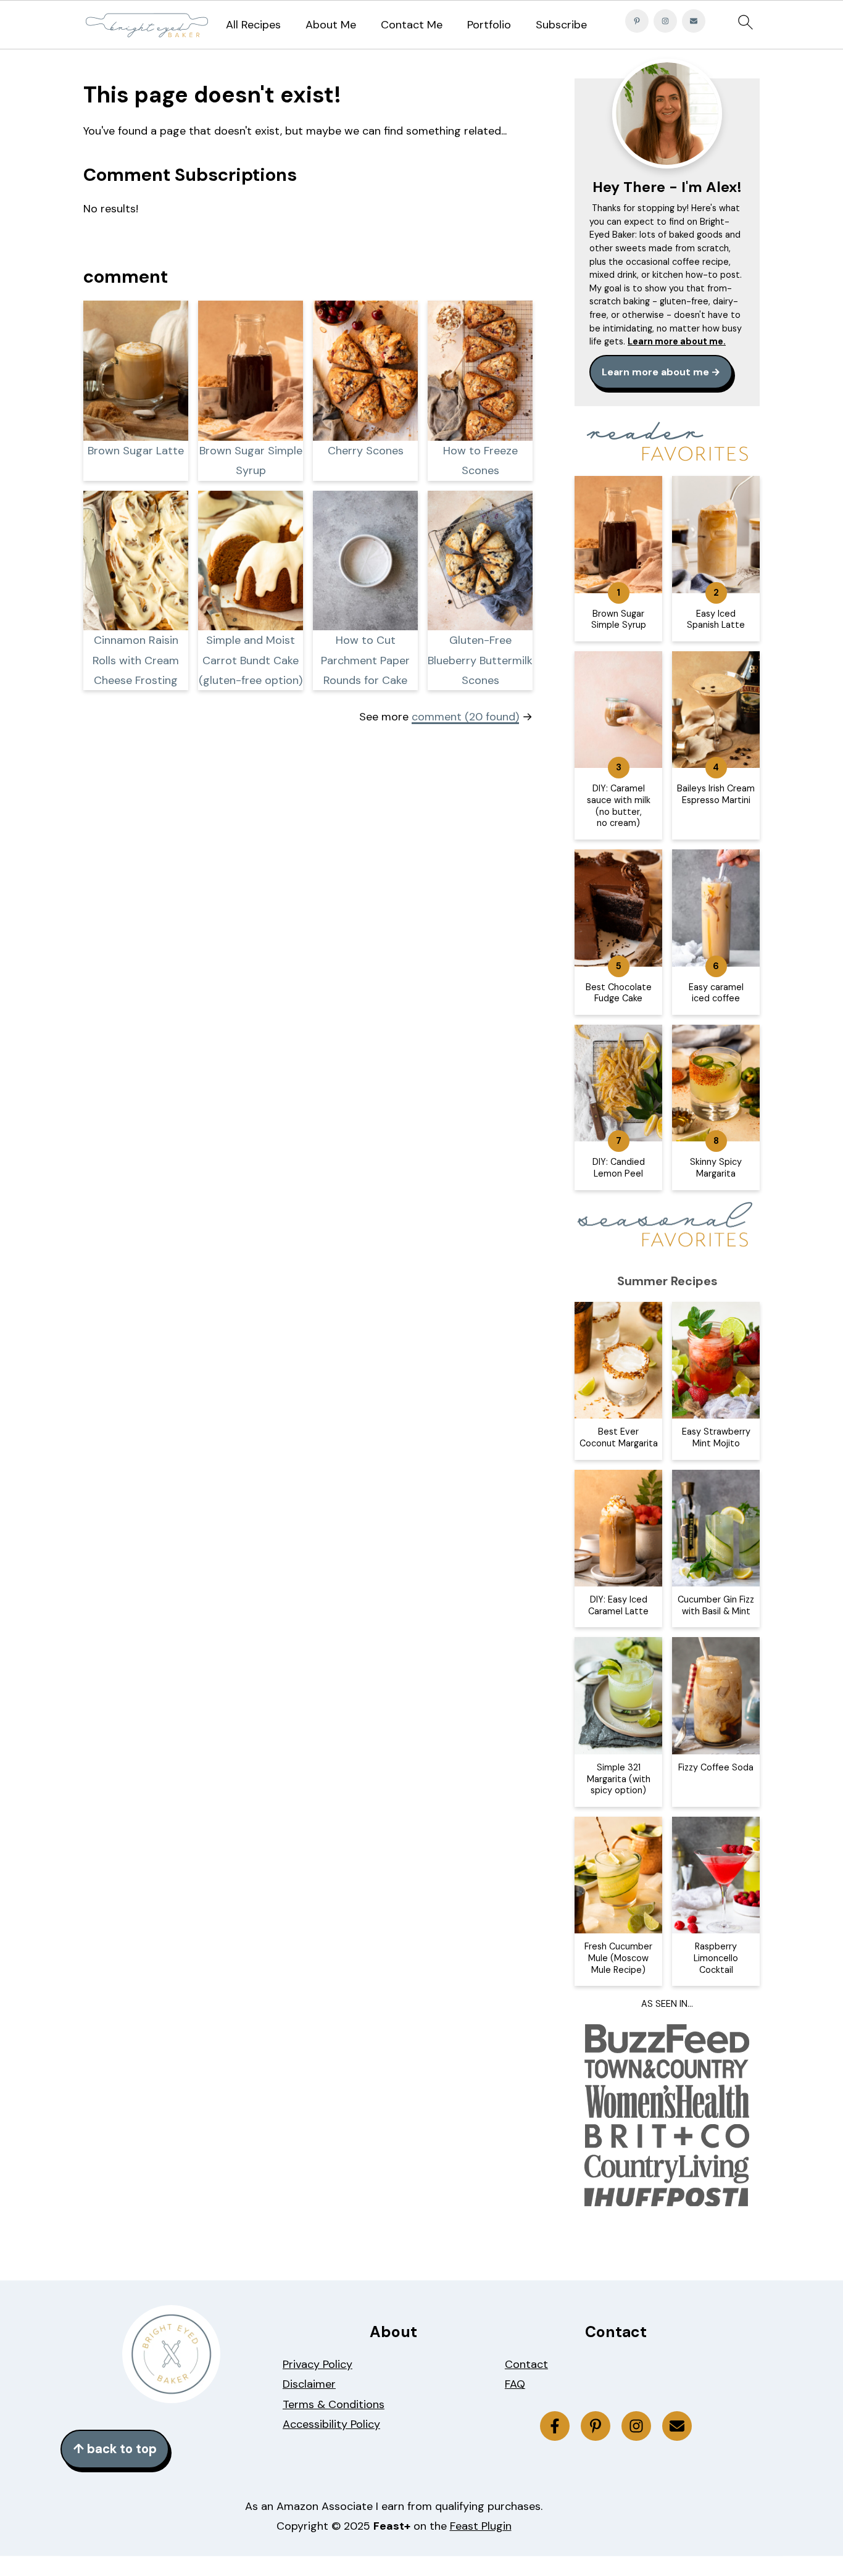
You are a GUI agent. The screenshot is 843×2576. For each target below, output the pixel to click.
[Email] (694, 21)
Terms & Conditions (334, 2404)
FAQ (515, 2384)
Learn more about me (655, 372)
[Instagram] (665, 21)
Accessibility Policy (331, 2424)
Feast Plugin (481, 2526)
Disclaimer (309, 2384)
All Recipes (253, 25)
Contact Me (412, 25)
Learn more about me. (677, 341)
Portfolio (489, 25)
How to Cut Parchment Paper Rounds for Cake (365, 660)
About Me (331, 25)
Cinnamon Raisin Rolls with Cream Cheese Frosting (136, 660)
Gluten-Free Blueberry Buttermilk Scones (480, 660)
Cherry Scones (366, 451)
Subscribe (561, 25)
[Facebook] (555, 2426)
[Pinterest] (637, 21)
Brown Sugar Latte (136, 451)
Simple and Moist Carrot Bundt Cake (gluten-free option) (251, 660)
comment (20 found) (465, 717)
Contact (526, 2364)
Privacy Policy (318, 2364)
